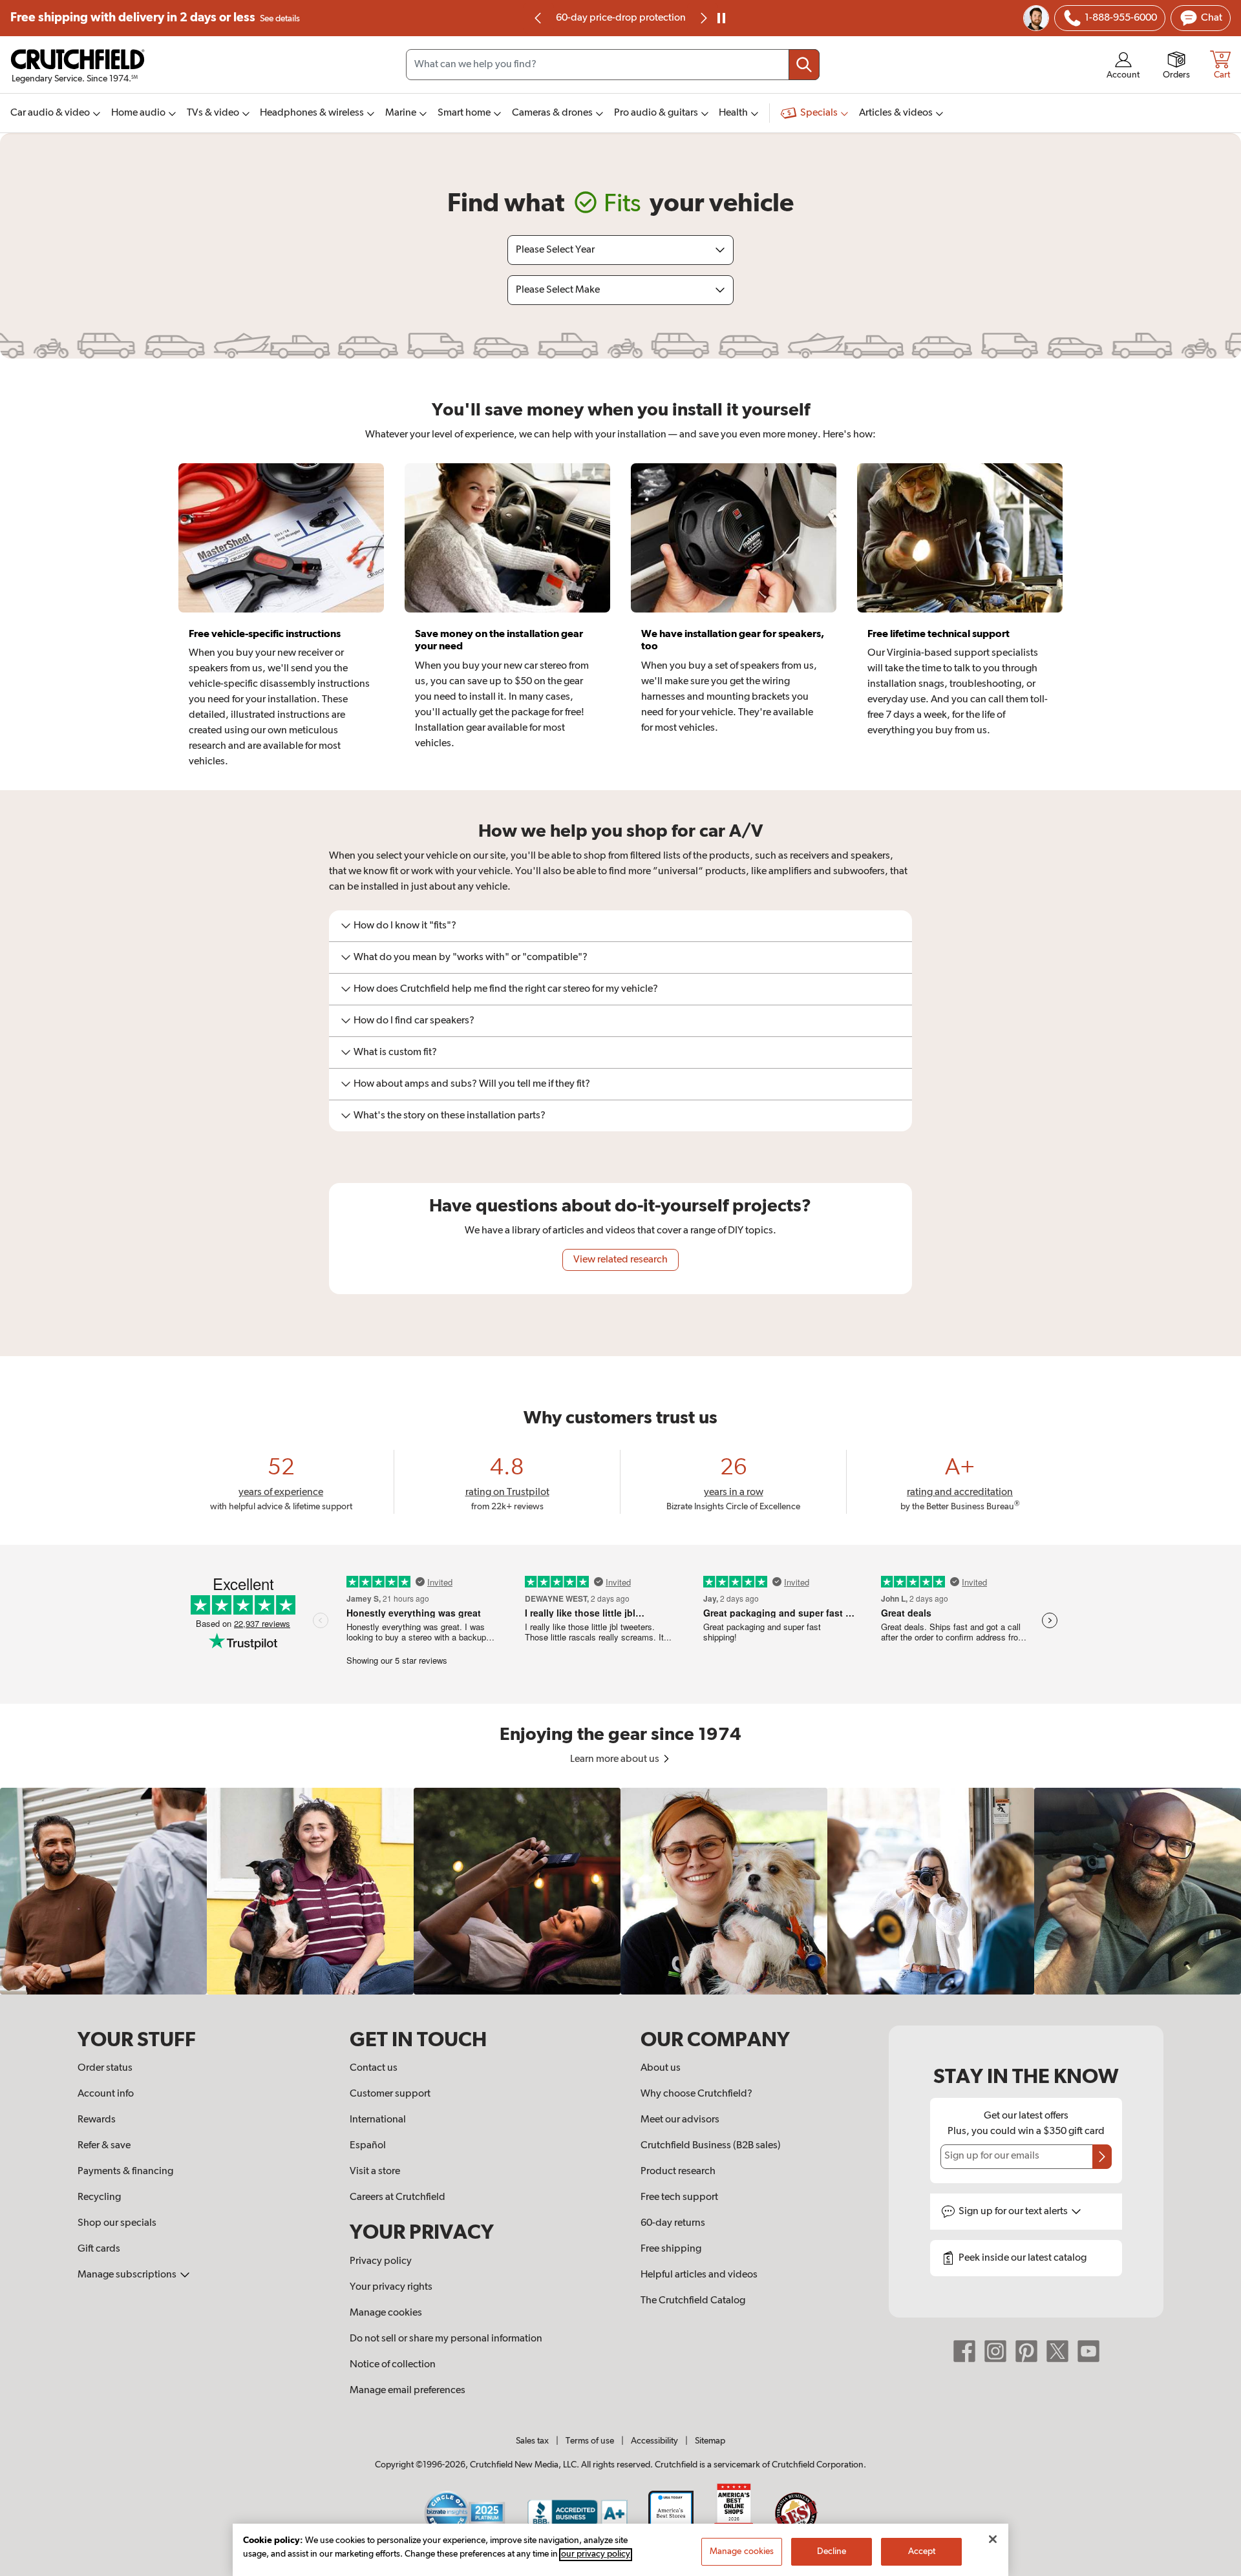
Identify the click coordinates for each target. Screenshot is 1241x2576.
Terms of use (590, 2441)
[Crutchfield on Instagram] (995, 2351)
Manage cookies (386, 2313)
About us (661, 2068)
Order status (105, 2068)
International (378, 2120)
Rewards (97, 2120)
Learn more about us (616, 1759)
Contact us (374, 2068)
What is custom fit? (395, 1052)
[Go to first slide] (703, 18)
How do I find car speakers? (414, 1021)
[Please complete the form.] (1102, 2157)
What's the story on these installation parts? (450, 1116)
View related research (620, 1260)
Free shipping (155, 18)
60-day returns (620, 18)
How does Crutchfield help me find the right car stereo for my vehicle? (506, 989)
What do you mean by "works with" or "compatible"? (471, 958)
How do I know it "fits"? (405, 926)
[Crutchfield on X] (1057, 2351)
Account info (106, 2094)
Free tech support (679, 2197)
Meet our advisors (680, 2120)
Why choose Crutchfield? (696, 2094)
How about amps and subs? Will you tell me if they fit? (472, 1084)
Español (368, 2146)
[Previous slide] (538, 18)
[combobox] (613, 65)
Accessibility (654, 2441)
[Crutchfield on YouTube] (1088, 2351)
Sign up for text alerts (1014, 2212)
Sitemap (710, 2441)
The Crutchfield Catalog (693, 2301)
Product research (678, 2172)
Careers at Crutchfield (398, 2197)
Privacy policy (381, 2261)
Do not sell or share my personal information (446, 2339)
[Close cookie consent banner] (993, 2539)
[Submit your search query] (804, 65)
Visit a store (375, 2172)
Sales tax (532, 2441)
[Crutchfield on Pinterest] (1026, 2351)
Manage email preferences (408, 2391)
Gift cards (99, 2249)
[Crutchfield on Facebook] (964, 2351)
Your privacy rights (391, 2287)
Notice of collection (393, 2365)
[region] (620, 1891)
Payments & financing (125, 2172)
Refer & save (104, 2146)
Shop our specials (117, 2223)
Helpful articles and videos (699, 2275)
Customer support (390, 2094)
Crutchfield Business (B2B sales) (711, 2146)
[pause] (721, 18)
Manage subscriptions (128, 2275)
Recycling (99, 2197)
